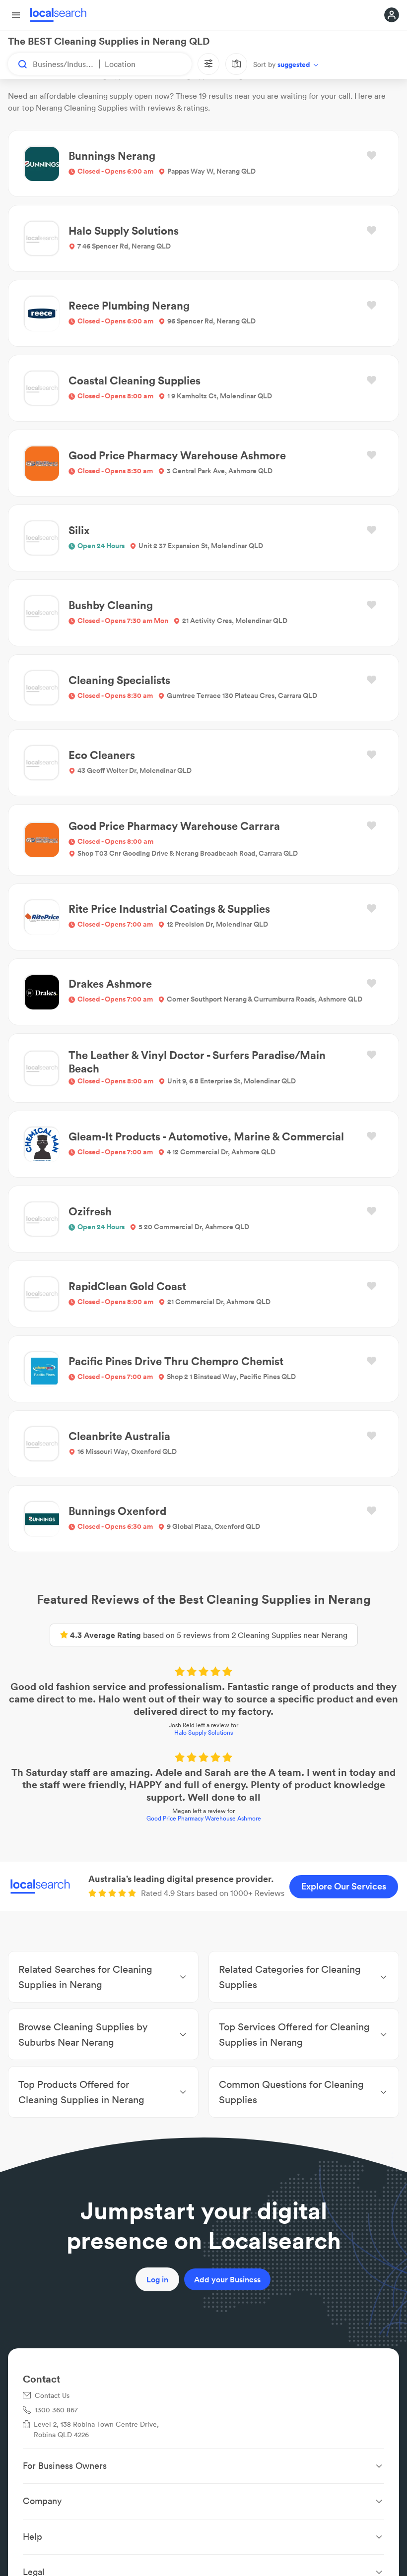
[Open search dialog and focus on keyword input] (18, 64)
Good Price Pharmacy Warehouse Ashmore (204, 1818)
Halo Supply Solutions (203, 1732)
